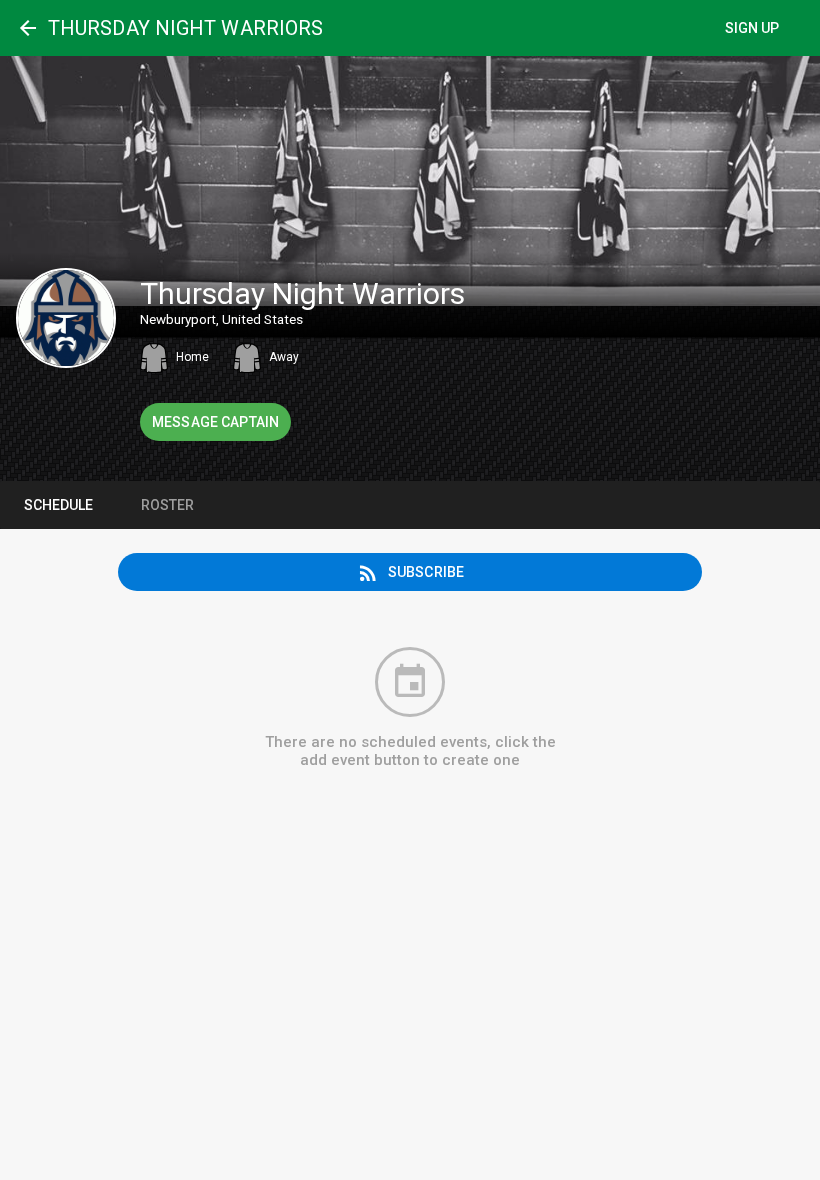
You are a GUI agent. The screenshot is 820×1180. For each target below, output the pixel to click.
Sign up (752, 28)
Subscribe (410, 573)
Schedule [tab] (58, 505)
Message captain (215, 422)
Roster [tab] (167, 505)
